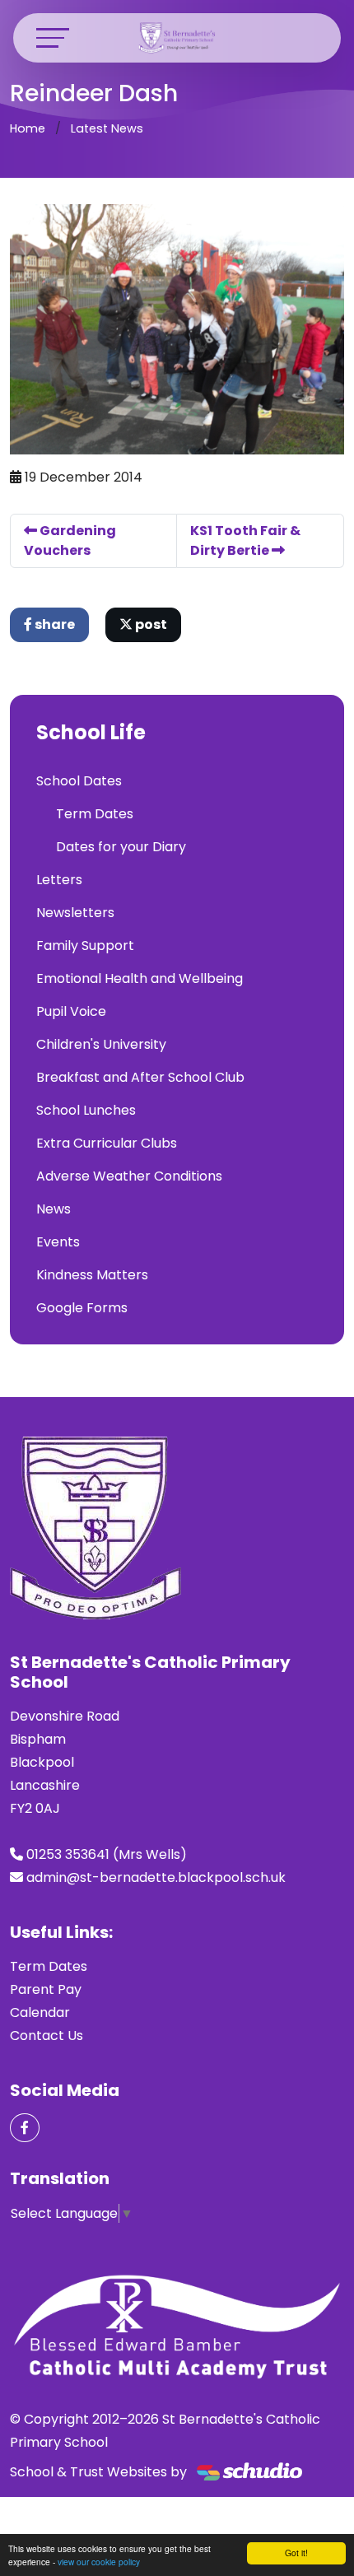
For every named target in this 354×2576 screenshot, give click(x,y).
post (150, 624)
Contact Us (47, 2036)
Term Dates (95, 814)
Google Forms (82, 1308)
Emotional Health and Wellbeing (140, 978)
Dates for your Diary (121, 847)
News (54, 1209)
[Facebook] (25, 2128)
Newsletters (75, 913)
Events (58, 1242)
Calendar (40, 2012)
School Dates (79, 781)
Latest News (107, 128)
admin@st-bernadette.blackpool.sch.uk (156, 1877)
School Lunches (86, 1110)
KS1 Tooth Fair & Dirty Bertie (245, 540)
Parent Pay (46, 1989)
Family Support (85, 946)
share (54, 624)
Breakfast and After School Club (140, 1077)
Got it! (296, 2553)
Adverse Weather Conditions (129, 1176)
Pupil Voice (71, 1011)
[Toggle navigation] (53, 37)
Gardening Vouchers (70, 540)
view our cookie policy (99, 2562)
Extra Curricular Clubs (107, 1143)
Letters (59, 880)
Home (28, 128)
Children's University (101, 1044)
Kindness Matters (92, 1275)
